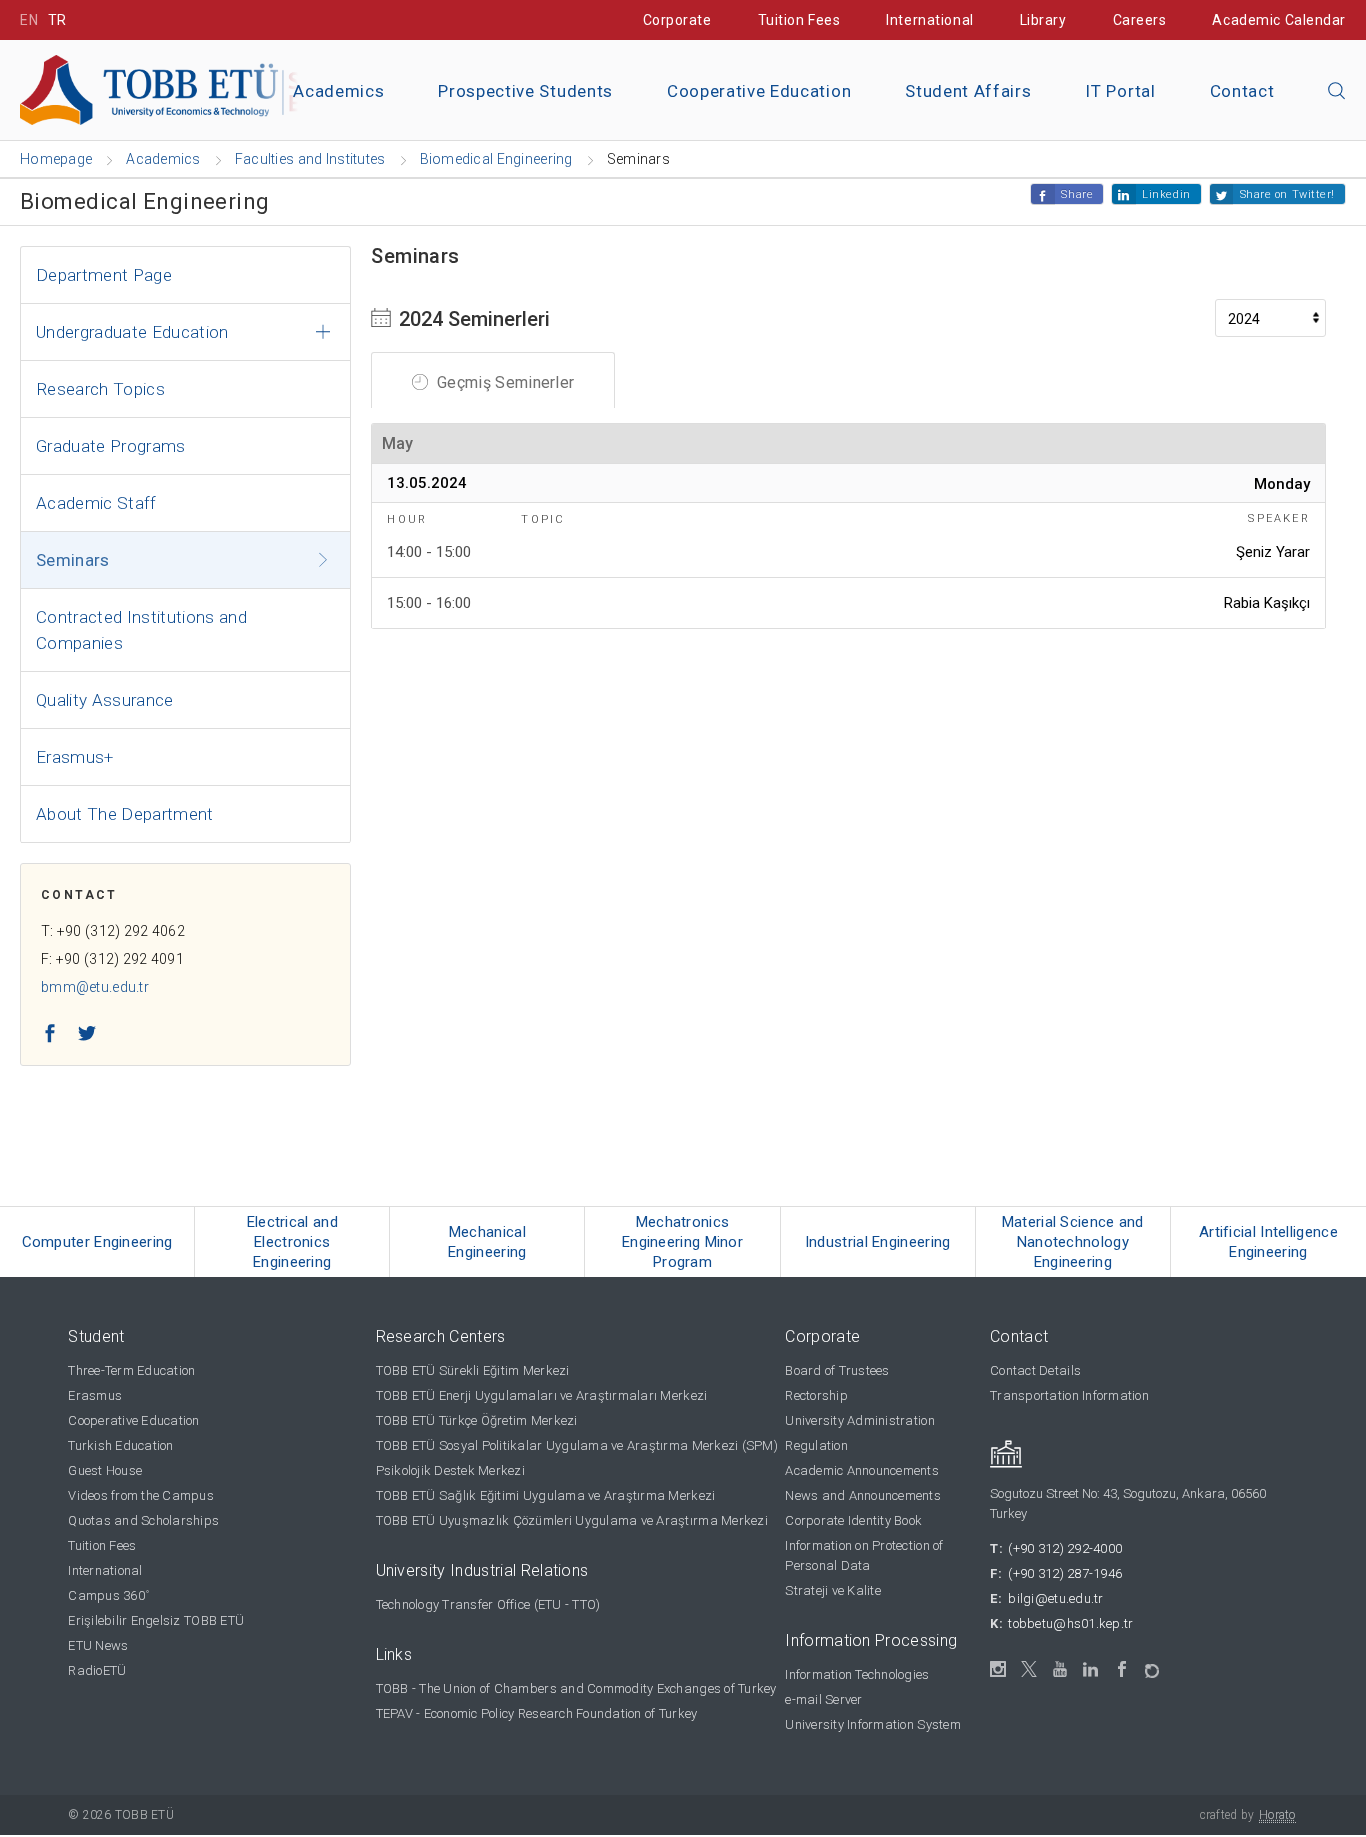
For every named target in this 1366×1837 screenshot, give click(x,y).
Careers (1140, 20)
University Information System (873, 1724)
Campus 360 (108, 1595)
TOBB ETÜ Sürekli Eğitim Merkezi (473, 1370)
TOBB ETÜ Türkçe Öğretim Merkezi (477, 1420)
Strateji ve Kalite (833, 1590)
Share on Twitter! (1287, 194)
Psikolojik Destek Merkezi (451, 1470)
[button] (1337, 92)
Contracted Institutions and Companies (141, 630)
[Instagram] (998, 1669)
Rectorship (816, 1395)
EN (29, 20)
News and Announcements (863, 1495)
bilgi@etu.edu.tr (1055, 1598)
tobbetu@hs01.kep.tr (1070, 1623)
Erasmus (95, 1395)
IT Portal (1120, 91)
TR (57, 20)
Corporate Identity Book (853, 1520)
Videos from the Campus (141, 1495)
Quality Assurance (105, 700)
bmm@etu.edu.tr (95, 987)
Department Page (104, 275)
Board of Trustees (837, 1370)
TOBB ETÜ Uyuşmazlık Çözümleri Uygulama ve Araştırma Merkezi (572, 1520)
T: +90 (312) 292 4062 (113, 931)
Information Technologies (857, 1674)
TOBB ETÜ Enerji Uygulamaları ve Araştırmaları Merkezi (542, 1395)
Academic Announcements (862, 1470)
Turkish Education (120, 1445)
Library (1043, 20)
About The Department (125, 814)
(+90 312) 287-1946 (1065, 1573)
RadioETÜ (97, 1670)
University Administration (860, 1420)
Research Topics (100, 389)
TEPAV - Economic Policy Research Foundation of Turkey (537, 1713)
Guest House (105, 1470)
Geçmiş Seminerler (504, 382)
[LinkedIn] (1091, 1670)
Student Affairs (968, 91)
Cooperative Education (759, 91)
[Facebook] (1122, 1669)
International (929, 20)
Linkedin (1166, 194)
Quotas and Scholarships (143, 1520)
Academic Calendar (1279, 20)
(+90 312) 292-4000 (1065, 1548)
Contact (1242, 91)
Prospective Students (525, 91)
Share (1077, 194)
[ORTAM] (1153, 1664)
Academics (338, 91)
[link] (97, 1242)
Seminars (73, 560)
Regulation (816, 1445)
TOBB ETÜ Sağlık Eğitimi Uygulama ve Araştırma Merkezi (546, 1495)
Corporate (677, 20)
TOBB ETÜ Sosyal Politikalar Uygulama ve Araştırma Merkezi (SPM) (577, 1445)
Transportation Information (1069, 1395)
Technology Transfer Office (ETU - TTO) (488, 1604)
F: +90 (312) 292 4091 (112, 959)
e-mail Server (823, 1699)
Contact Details (1035, 1370)
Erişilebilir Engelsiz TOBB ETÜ (156, 1620)
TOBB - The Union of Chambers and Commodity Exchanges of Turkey (576, 1688)
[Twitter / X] (1029, 1669)
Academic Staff (96, 503)
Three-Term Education (131, 1370)
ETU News (98, 1645)
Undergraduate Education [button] (132, 332)
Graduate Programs (111, 446)
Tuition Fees (799, 20)
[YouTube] (1060, 1669)
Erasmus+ (75, 757)
